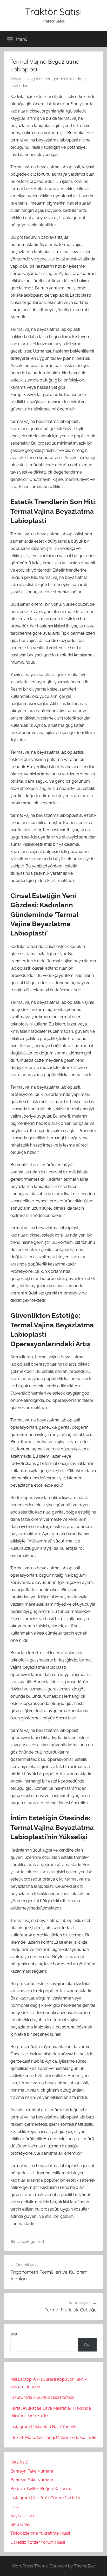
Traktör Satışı (53, 12)
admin (80, 79)
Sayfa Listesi (22, 2516)
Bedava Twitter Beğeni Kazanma (41, 2489)
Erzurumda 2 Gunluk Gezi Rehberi (42, 2397)
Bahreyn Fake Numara (32, 2471)
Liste (15, 2507)
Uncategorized (31, 2242)
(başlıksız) (19, 2462)
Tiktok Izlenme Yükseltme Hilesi (40, 2533)
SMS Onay (20, 2524)
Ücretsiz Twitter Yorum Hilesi (38, 2542)
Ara (14, 2334)
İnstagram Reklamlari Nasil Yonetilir (44, 2427)
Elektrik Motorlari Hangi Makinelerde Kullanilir (53, 2438)
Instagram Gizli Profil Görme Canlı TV (45, 2498)
